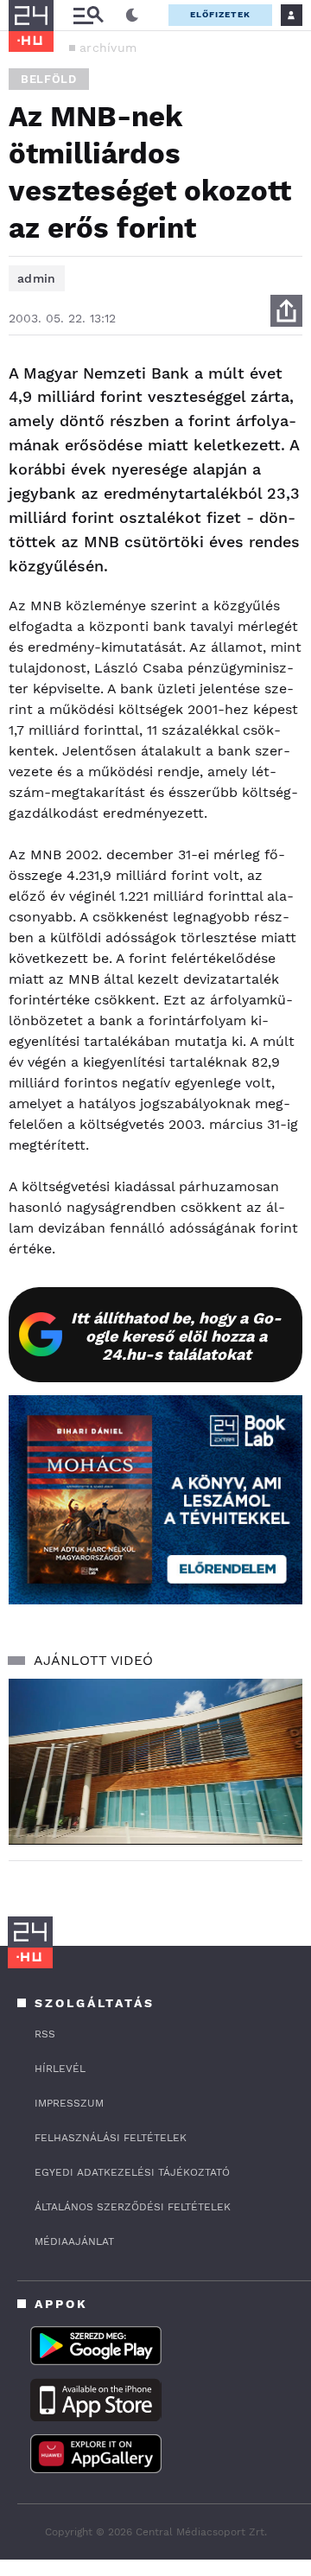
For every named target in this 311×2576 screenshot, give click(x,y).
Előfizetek (220, 14)
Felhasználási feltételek (111, 2138)
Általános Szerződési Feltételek (133, 2207)
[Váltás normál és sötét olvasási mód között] (132, 16)
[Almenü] (88, 15)
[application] (155, 1761)
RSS (45, 2034)
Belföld (49, 79)
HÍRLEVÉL (60, 2069)
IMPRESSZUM (69, 2103)
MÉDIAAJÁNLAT (74, 2241)
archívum (108, 48)
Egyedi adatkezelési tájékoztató (132, 2172)
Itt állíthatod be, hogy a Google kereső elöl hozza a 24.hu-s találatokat (176, 1336)
